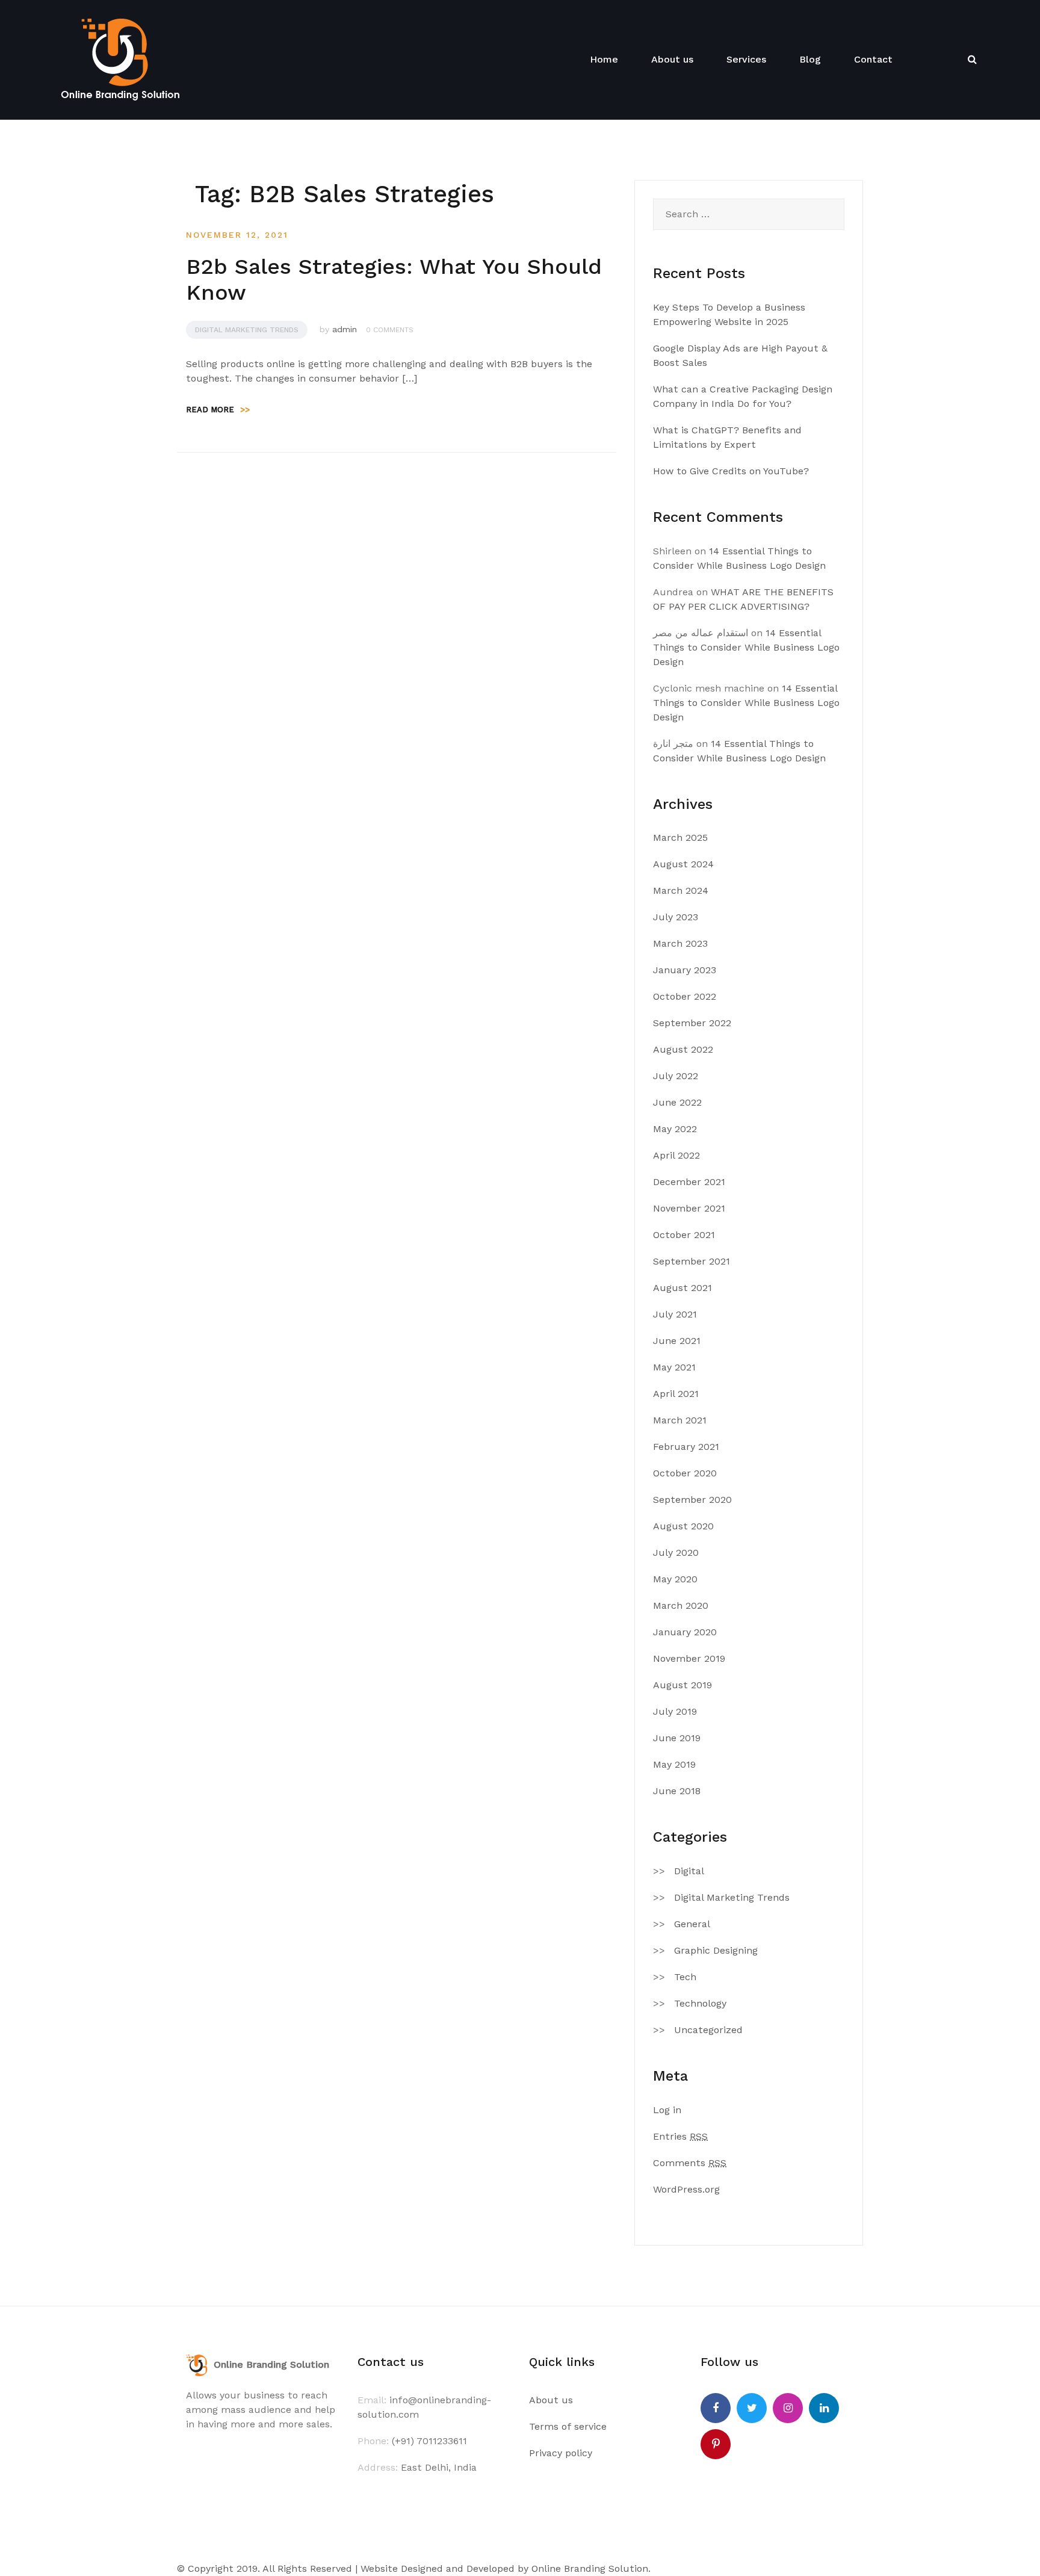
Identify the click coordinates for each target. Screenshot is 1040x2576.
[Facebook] (716, 2408)
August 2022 (683, 1049)
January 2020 (685, 1632)
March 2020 (681, 1605)
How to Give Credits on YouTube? (731, 471)
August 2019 (682, 1685)
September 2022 (692, 1023)
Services (746, 59)
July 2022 (676, 1076)
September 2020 (692, 1500)
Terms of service (568, 2426)
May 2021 (674, 1367)
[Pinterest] (716, 2444)
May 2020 (675, 1579)
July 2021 (675, 1314)
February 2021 (686, 1447)
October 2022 (685, 996)
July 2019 (675, 1711)
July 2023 (676, 917)
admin (345, 329)
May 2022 (675, 1129)
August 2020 (683, 1526)
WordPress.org (686, 2189)
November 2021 (689, 1208)
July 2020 (676, 1553)
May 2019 (674, 1764)
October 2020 (685, 1473)
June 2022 (677, 1102)
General (692, 1924)
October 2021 (684, 1235)
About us (672, 59)
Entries (680, 2136)
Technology (700, 2003)
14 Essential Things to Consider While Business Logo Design (746, 647)
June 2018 (677, 1791)
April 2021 (676, 1394)
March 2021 (680, 1420)
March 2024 (681, 890)
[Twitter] (752, 2408)
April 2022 (676, 1155)
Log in (667, 2110)
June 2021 (677, 1341)
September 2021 (692, 1261)
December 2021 (689, 1182)
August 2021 (682, 1288)
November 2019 (689, 1658)
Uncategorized (708, 2030)
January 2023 (685, 970)
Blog (810, 59)
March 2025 (680, 838)
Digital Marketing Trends (247, 330)
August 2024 (683, 864)
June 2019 (677, 1738)
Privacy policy (561, 2453)
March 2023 (680, 943)
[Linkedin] (824, 2408)
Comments (690, 2163)
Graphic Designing (716, 1950)
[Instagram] (788, 2408)
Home (604, 59)
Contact (873, 59)
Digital (689, 1871)
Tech (685, 1977)
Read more (218, 410)
